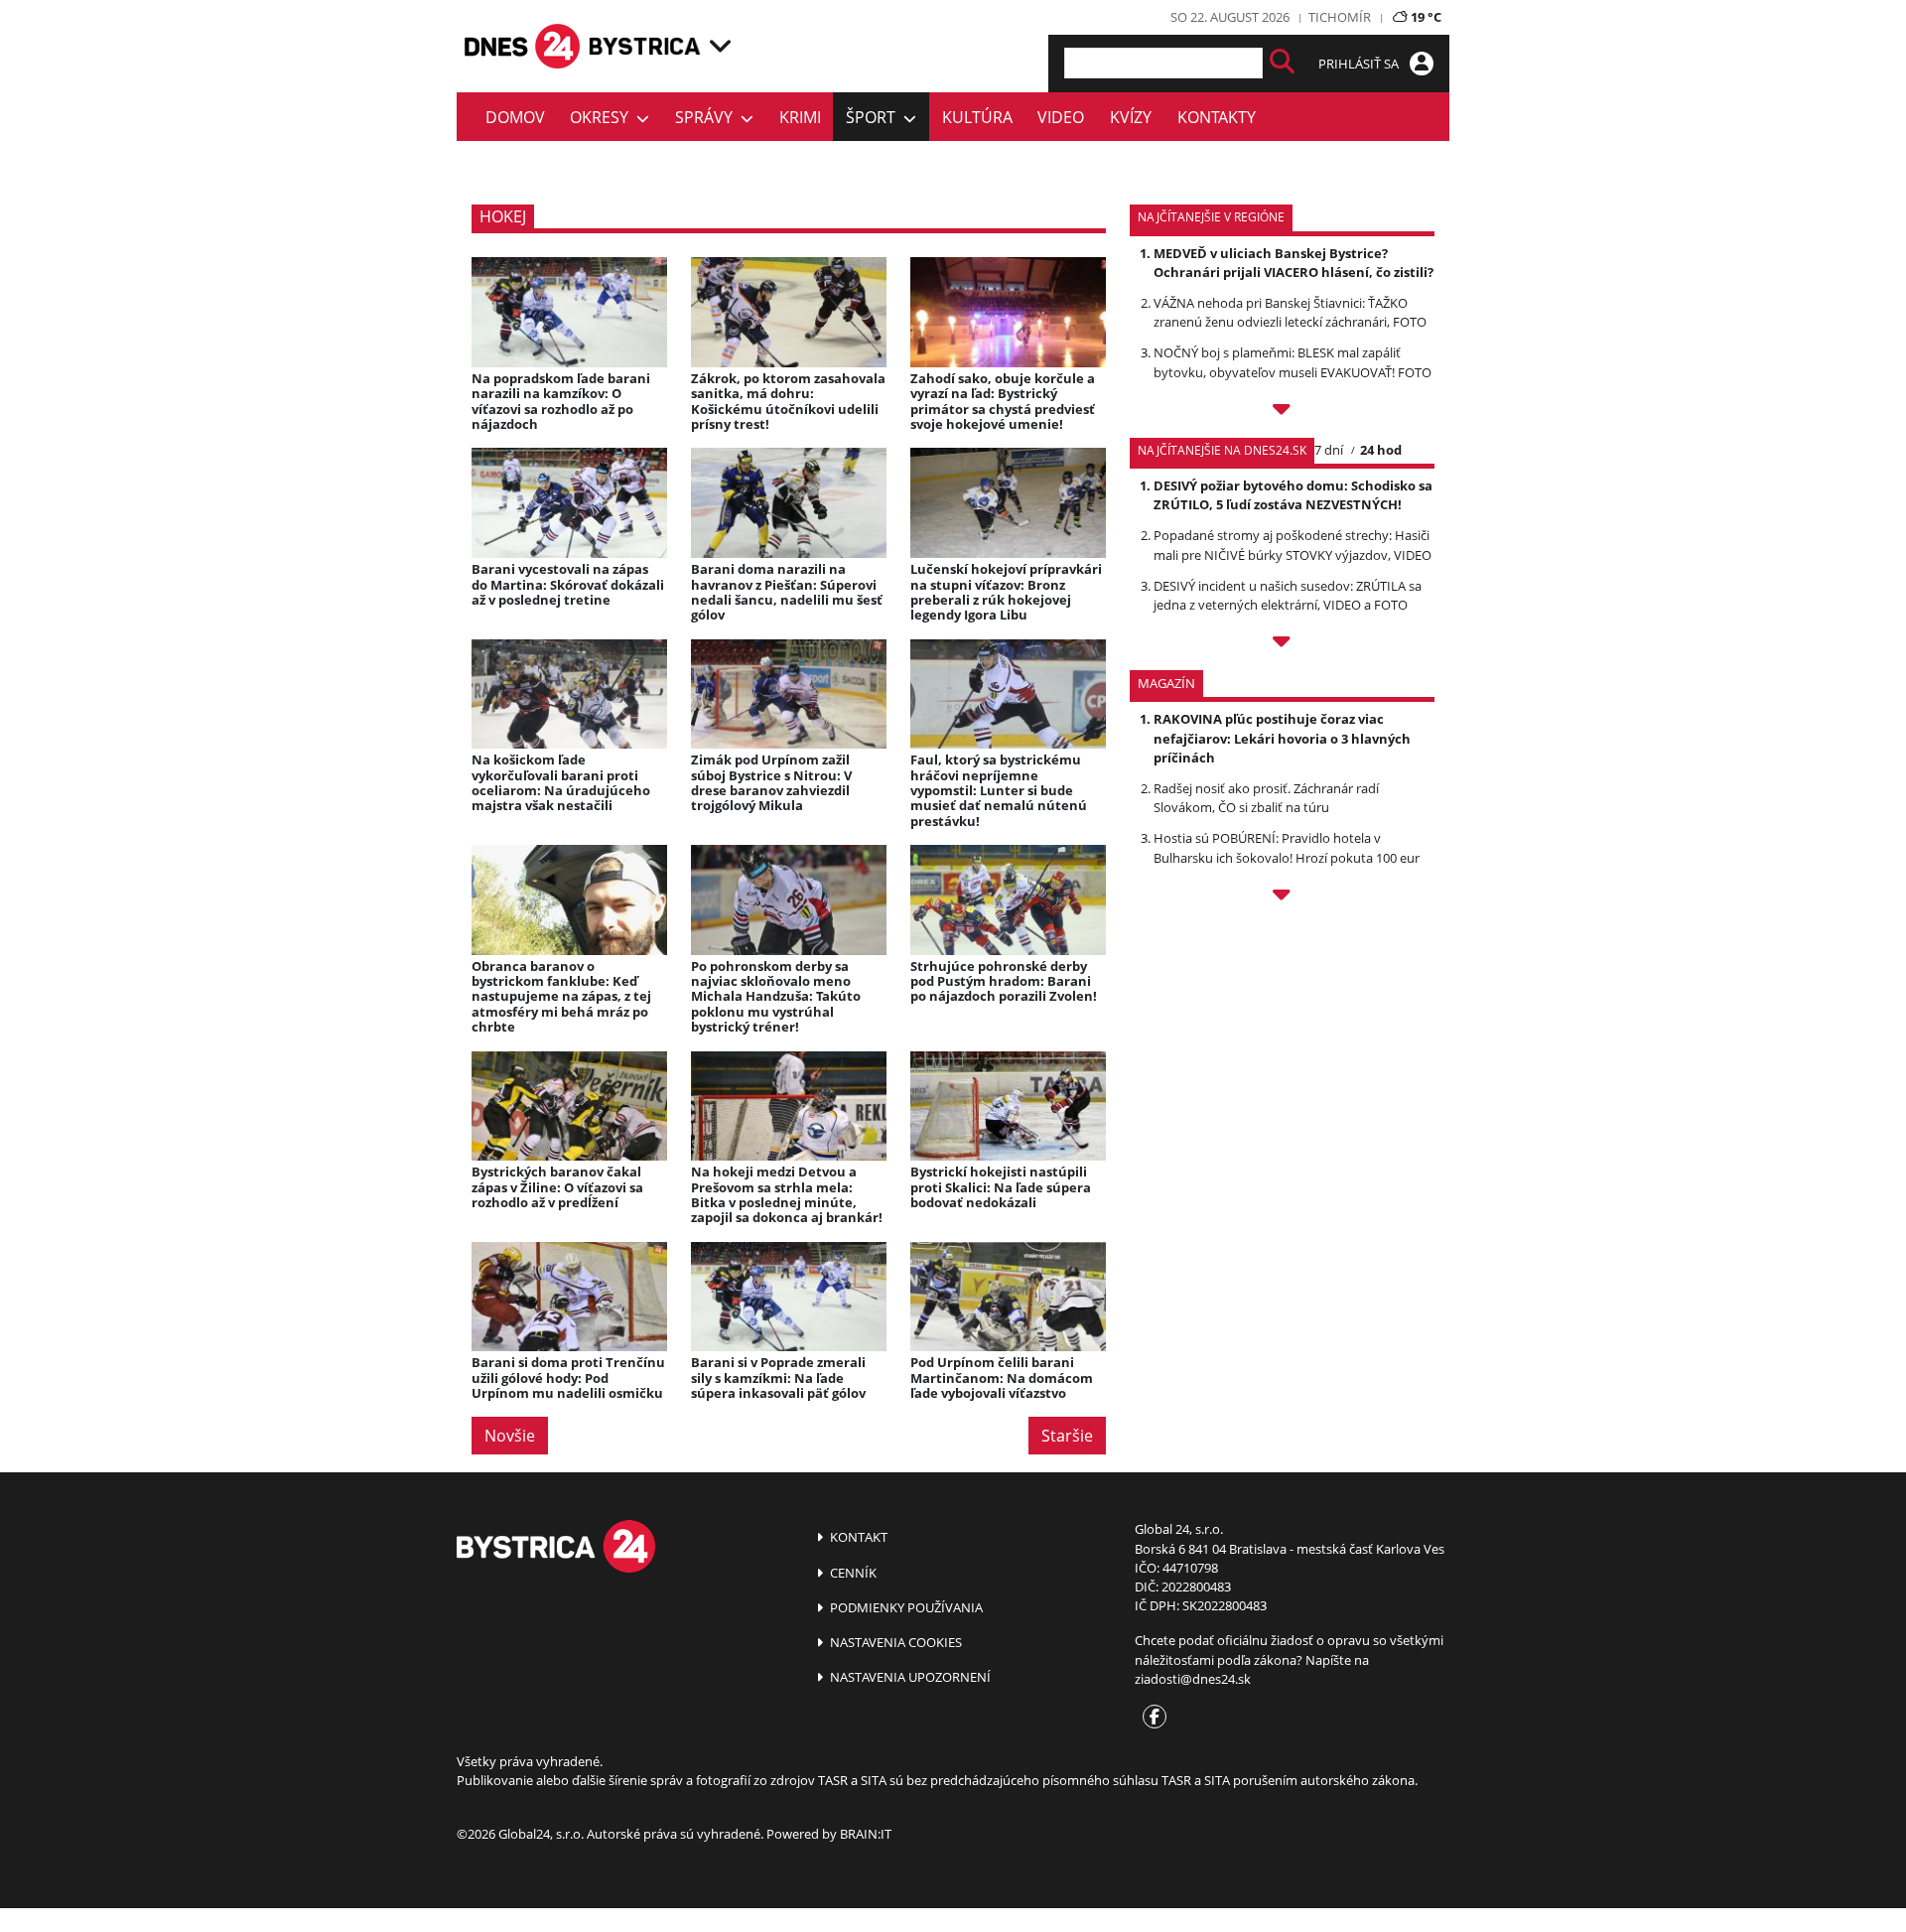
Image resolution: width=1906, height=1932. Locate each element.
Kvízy (1131, 117)
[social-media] (1151, 1718)
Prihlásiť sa (1360, 64)
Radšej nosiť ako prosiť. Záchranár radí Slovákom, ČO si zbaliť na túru (1266, 798)
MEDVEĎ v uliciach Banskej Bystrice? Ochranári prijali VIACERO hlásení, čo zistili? (1293, 263)
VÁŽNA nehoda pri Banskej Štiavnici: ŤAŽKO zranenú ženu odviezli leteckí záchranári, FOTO (1290, 312)
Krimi (800, 117)
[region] (720, 46)
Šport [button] (875, 117)
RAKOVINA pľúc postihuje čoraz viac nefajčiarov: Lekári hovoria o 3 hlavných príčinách (1282, 738)
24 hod (1381, 450)
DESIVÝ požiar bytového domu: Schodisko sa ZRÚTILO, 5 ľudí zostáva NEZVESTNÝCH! (1293, 495)
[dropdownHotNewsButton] (1282, 897)
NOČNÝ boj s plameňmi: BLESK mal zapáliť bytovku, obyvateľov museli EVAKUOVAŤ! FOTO (1293, 362)
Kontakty (1217, 117)
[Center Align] (1282, 63)
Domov (515, 117)
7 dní (1329, 450)
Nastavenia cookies (894, 1642)
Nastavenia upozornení (909, 1677)
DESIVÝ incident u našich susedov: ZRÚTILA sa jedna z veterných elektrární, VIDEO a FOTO (1288, 595)
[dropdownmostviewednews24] (1282, 644)
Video (1061, 117)
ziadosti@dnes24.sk (1193, 1679)
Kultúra (977, 117)
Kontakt (857, 1537)
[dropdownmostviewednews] (1282, 412)
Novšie (510, 1436)
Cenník (852, 1573)
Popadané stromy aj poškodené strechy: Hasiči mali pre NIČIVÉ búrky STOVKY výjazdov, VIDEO (1293, 545)
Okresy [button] (603, 117)
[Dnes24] (645, 46)
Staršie (1067, 1436)
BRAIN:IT (866, 1834)
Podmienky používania (905, 1607)
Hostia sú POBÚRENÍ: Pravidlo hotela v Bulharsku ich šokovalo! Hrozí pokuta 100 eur (1287, 847)
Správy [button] (708, 117)
